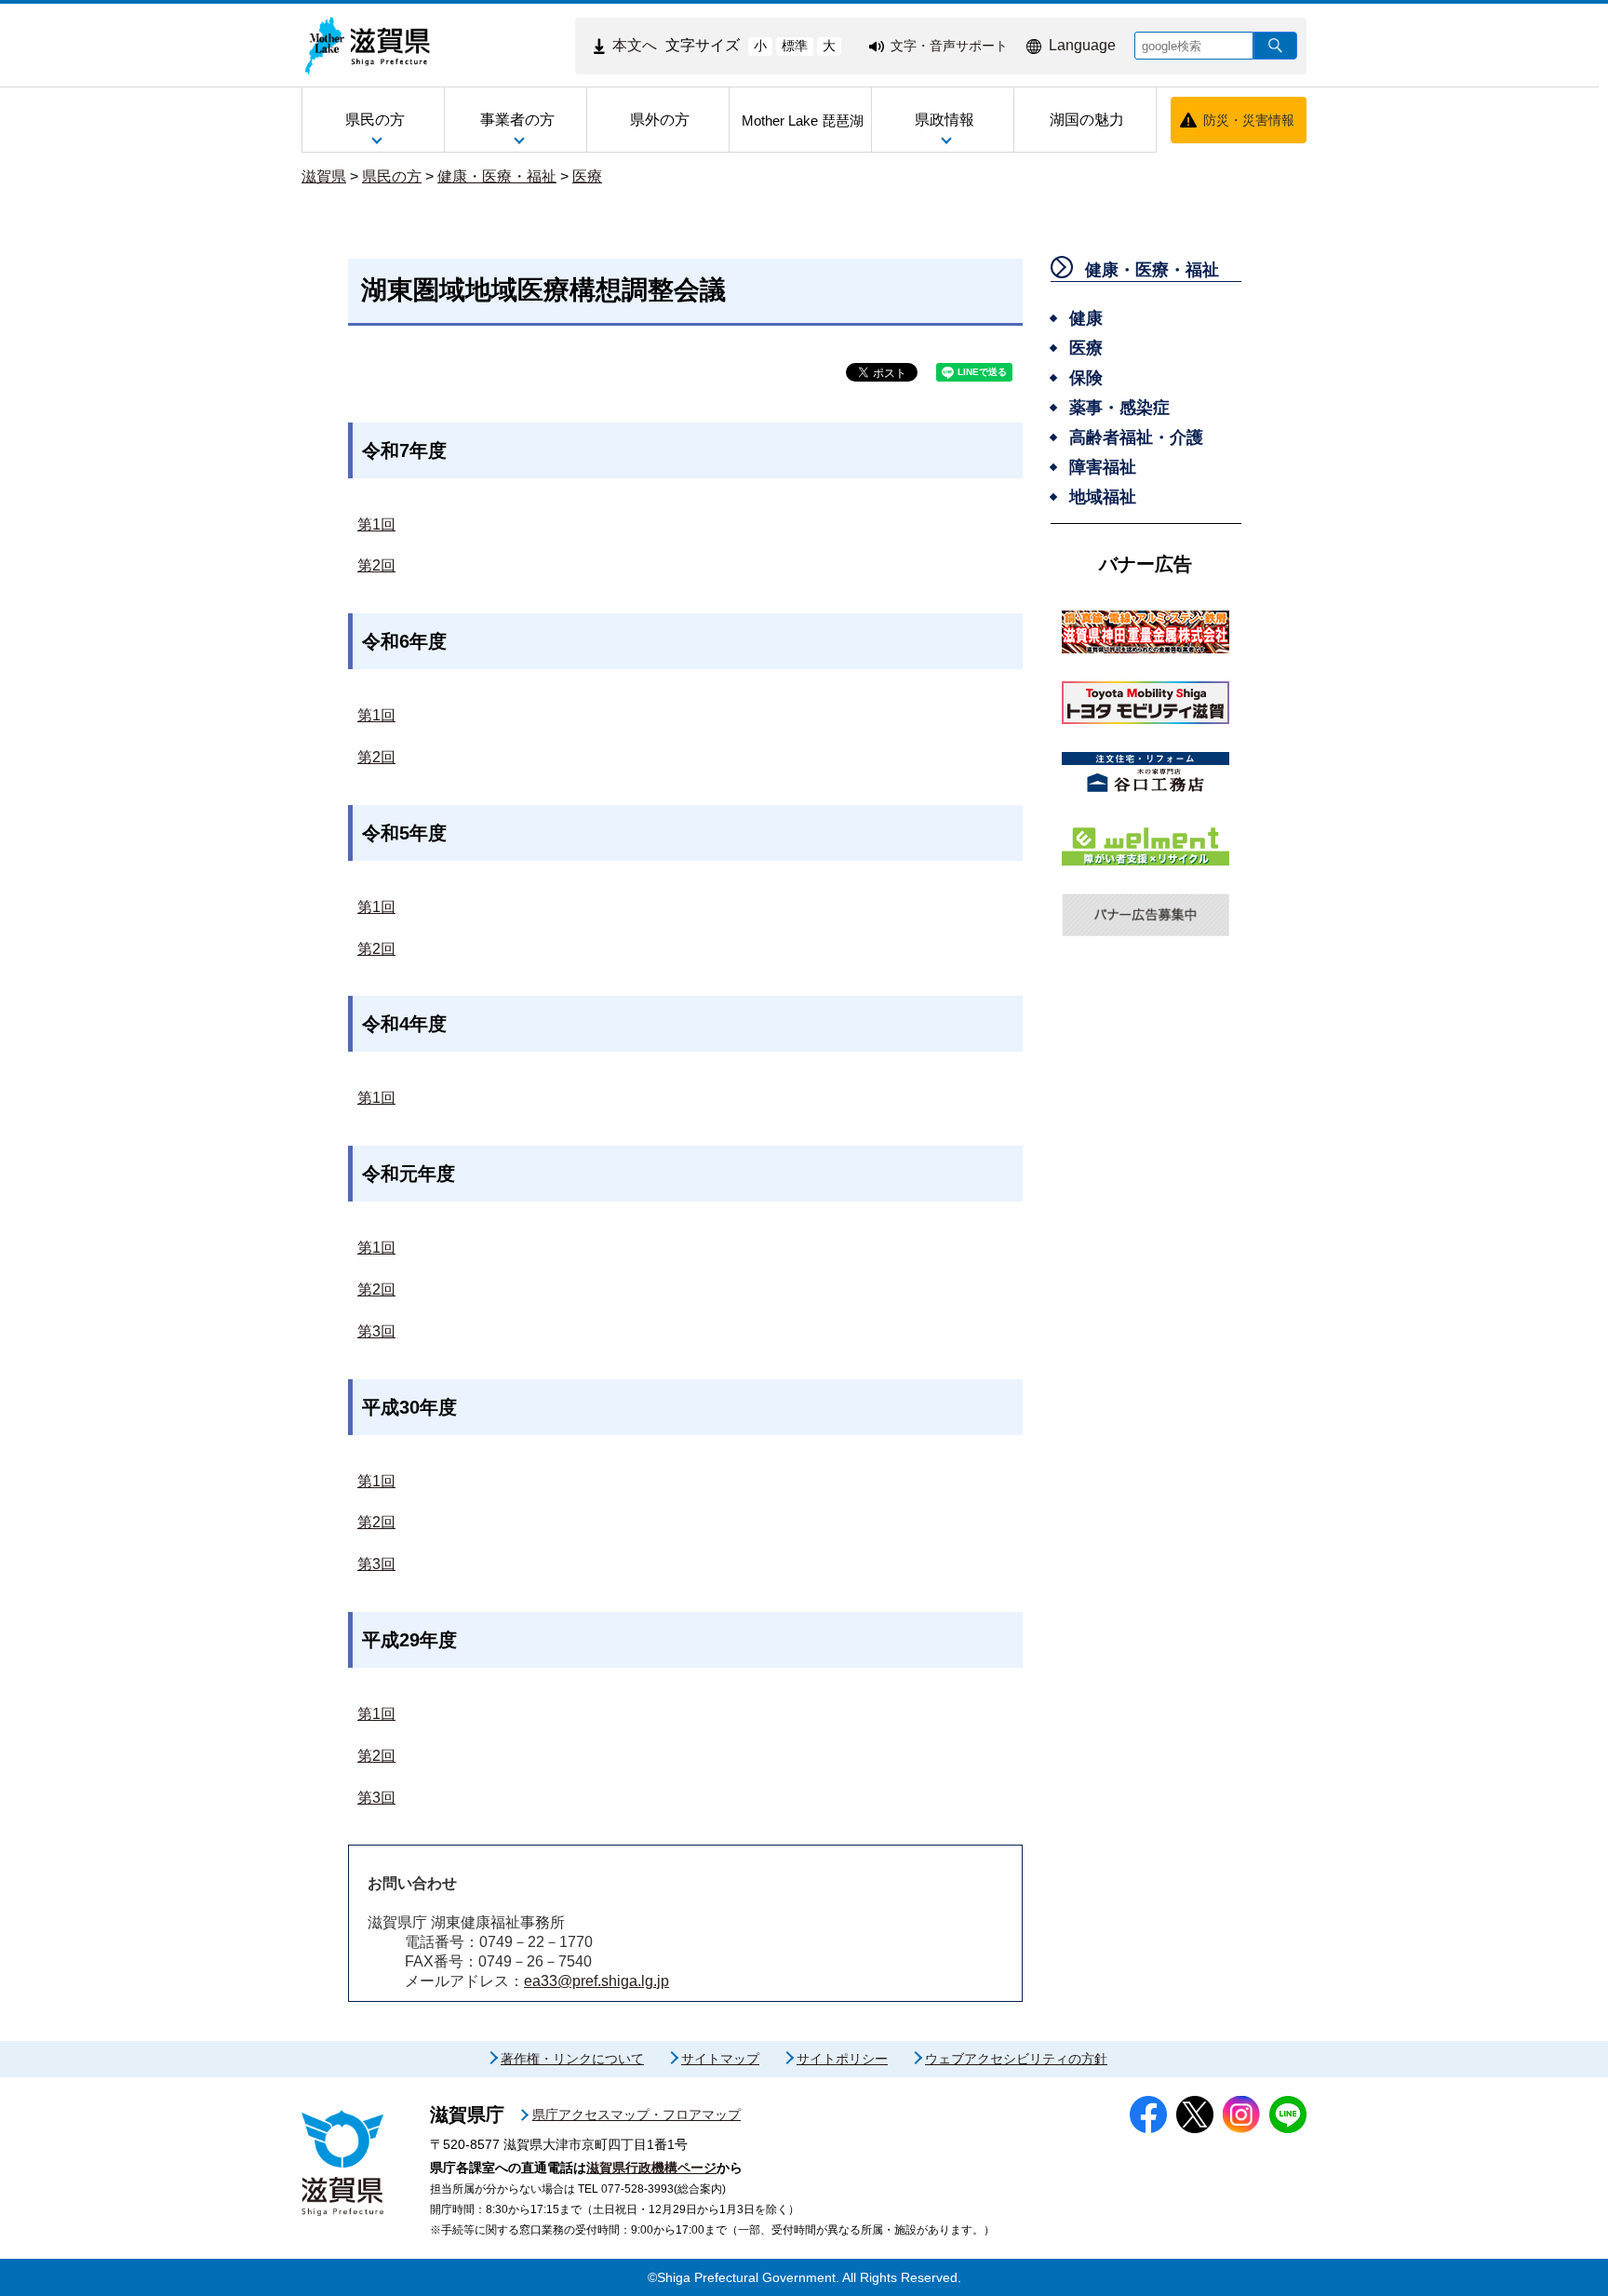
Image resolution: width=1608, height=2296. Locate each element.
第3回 (376, 1331)
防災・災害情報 (1249, 120)
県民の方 (392, 176)
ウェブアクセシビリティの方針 (1016, 2059)
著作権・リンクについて (572, 2059)
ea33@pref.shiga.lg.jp (596, 1981)
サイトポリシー (842, 2059)
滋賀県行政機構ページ (651, 2168)
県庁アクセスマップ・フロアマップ (636, 2115)
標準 (795, 46)
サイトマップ (720, 2059)
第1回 (376, 524)
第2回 (376, 565)
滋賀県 (324, 176)
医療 (587, 176)
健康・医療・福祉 (497, 176)
